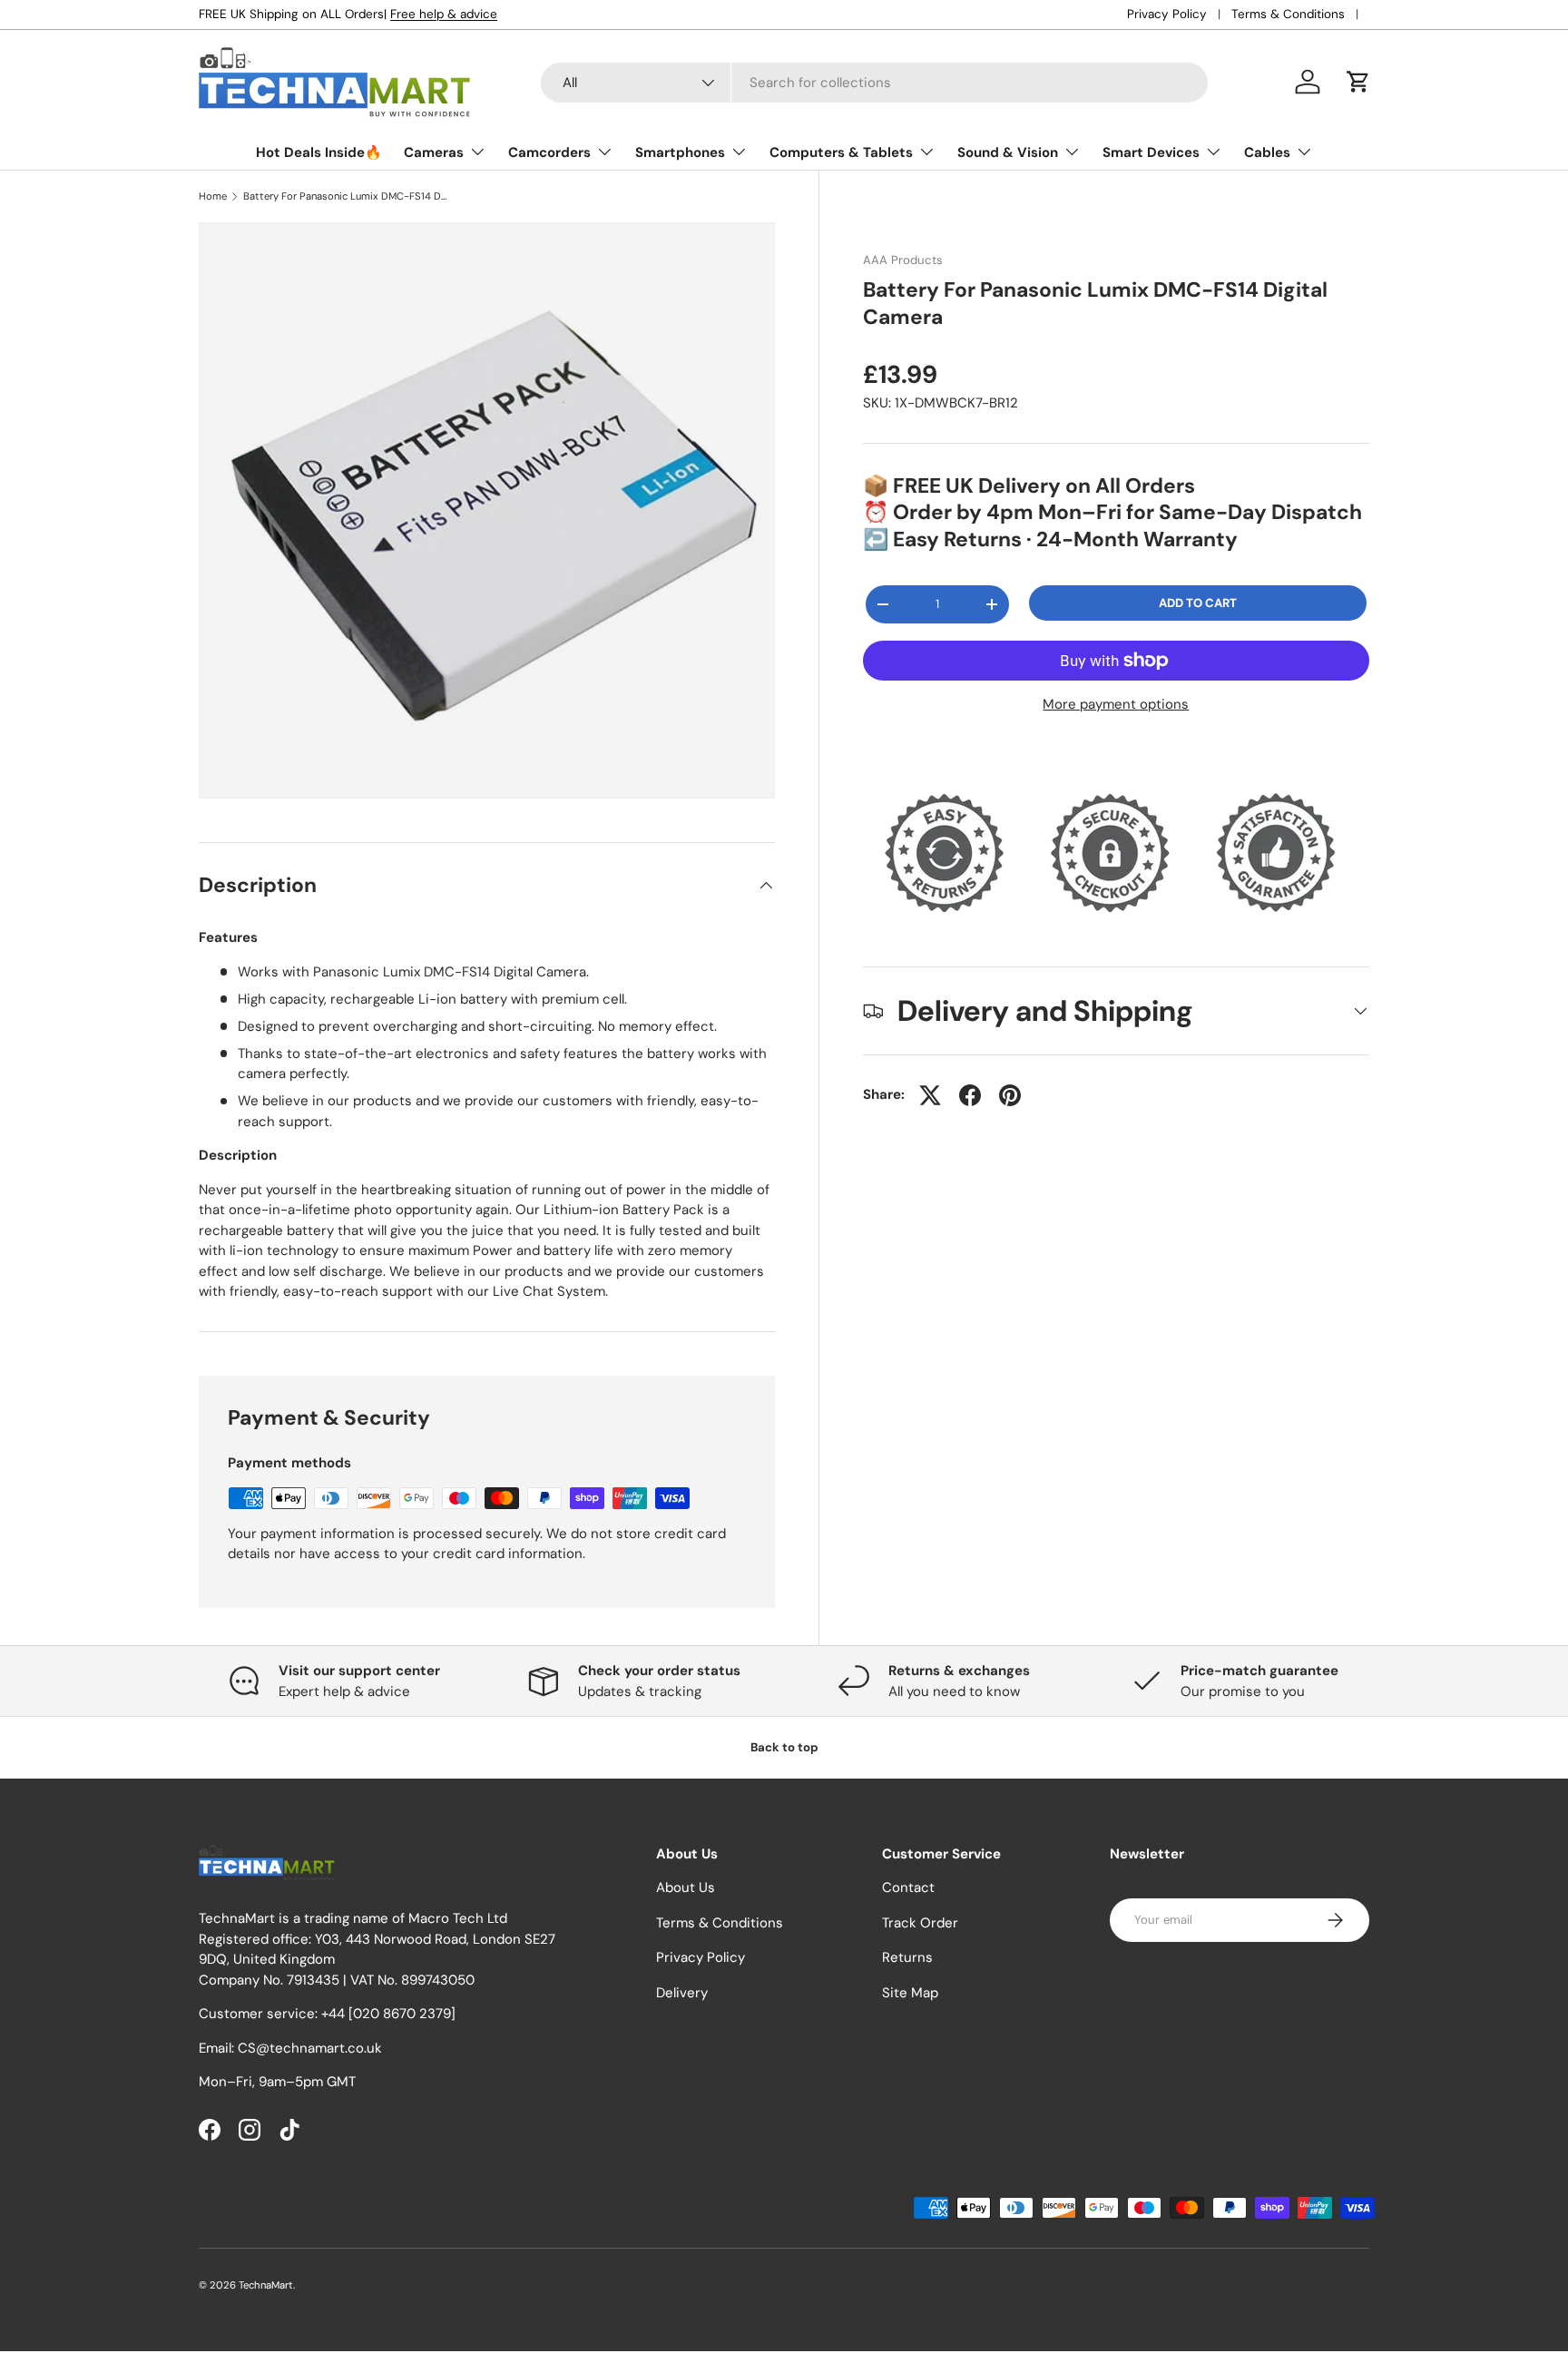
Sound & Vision (1008, 152)
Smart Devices (1151, 152)
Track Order (920, 1923)
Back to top (784, 1747)
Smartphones (680, 152)
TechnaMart (266, 2285)
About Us (686, 1888)
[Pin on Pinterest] (1010, 1095)
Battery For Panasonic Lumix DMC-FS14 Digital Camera (345, 196)
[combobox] (874, 83)
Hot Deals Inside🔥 (319, 152)
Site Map (910, 1993)
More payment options (1116, 704)
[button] (1358, 82)
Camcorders (549, 152)
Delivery (682, 1993)
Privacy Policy (1167, 14)
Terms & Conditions (1288, 14)
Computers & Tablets (841, 152)
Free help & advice (444, 14)
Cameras (434, 152)
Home (213, 196)
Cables (1267, 152)
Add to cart (1198, 603)
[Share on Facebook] (970, 1095)
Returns (907, 1958)
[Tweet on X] (930, 1095)
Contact (908, 1888)
